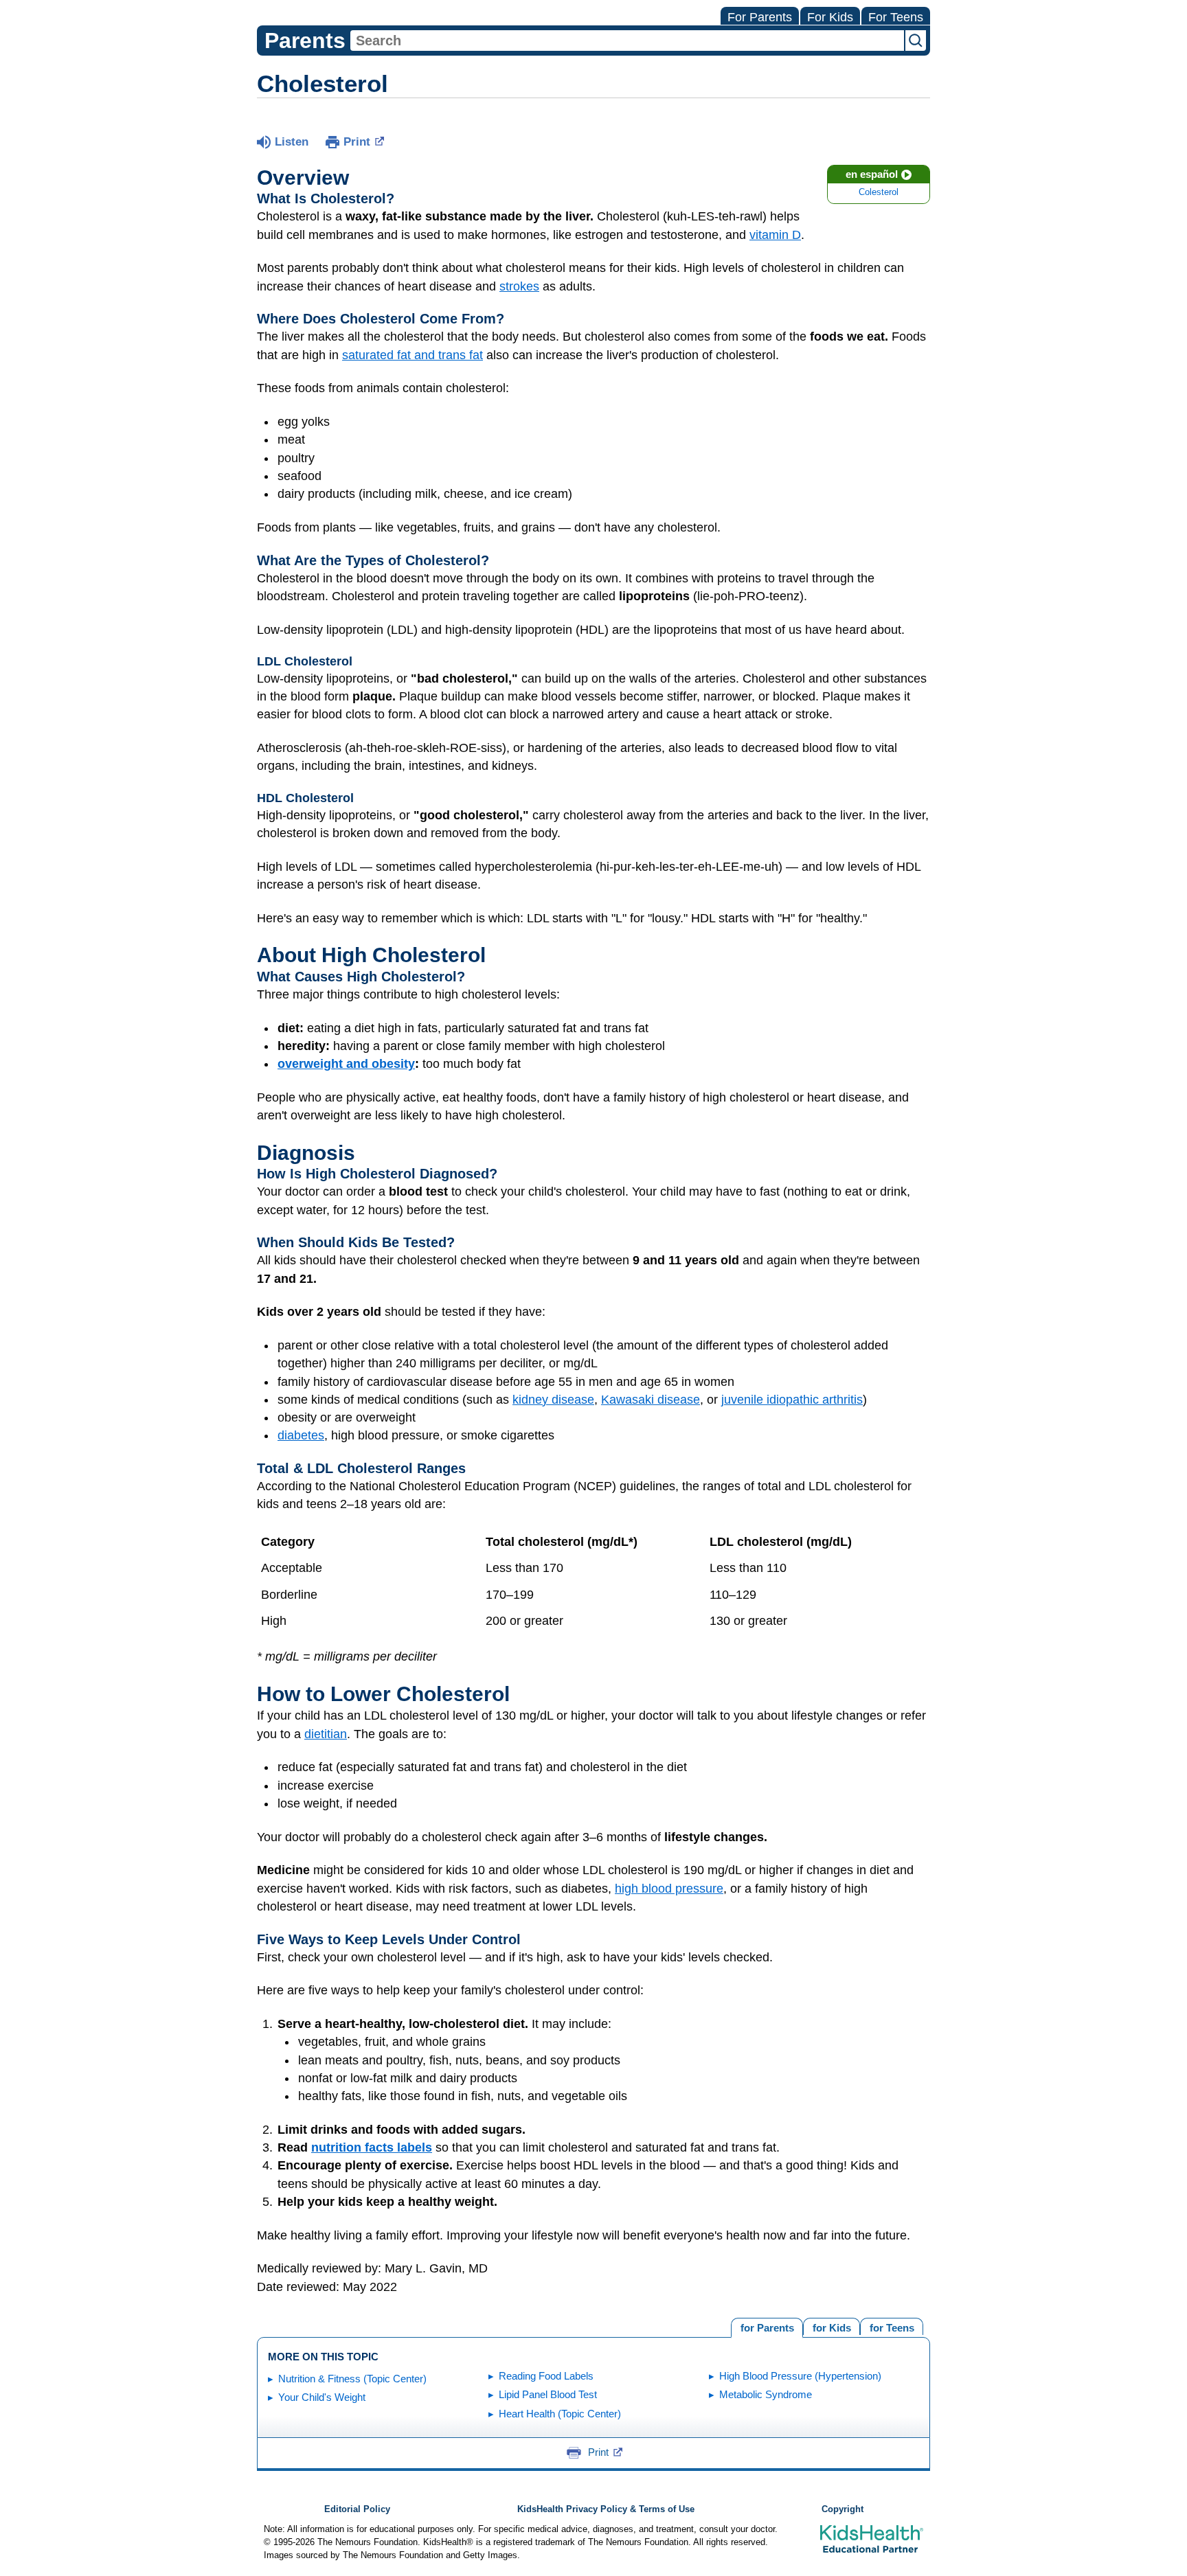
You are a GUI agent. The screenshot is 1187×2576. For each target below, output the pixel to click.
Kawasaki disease (651, 1400)
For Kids (830, 17)
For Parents (760, 17)
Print (357, 142)
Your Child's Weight (322, 2397)
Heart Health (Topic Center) (560, 2414)
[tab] (892, 2326)
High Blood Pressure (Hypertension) (800, 2376)
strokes (519, 286)
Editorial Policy (357, 2509)
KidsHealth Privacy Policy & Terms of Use (606, 2509)
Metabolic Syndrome (766, 2394)
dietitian (326, 1734)
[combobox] (627, 41)
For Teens (896, 17)
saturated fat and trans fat (412, 355)
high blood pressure (669, 1889)
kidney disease (553, 1400)
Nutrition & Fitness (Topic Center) (352, 2379)
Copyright (843, 2509)
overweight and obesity (346, 1064)
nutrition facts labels (372, 2147)
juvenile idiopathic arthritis (792, 1400)
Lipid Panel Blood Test (548, 2394)
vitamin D (775, 235)
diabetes (301, 1435)
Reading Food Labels (546, 2376)
